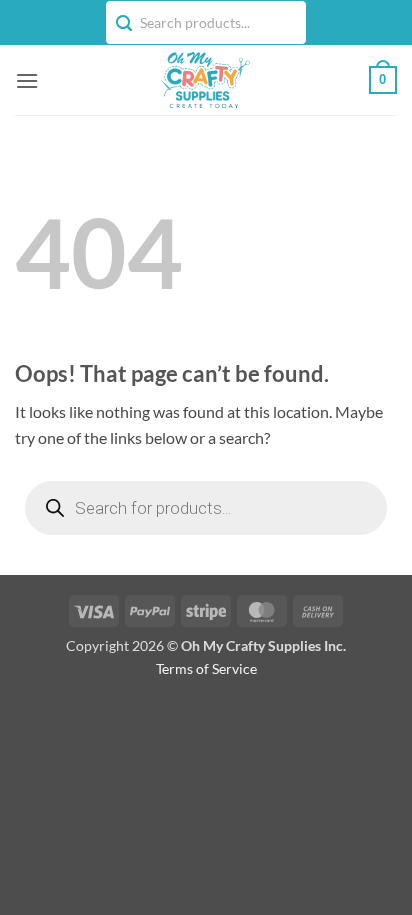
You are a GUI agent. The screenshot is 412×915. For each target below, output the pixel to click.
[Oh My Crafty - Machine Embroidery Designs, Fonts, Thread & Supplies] (204, 80)
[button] (27, 80)
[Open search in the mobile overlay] (206, 508)
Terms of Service (206, 668)
